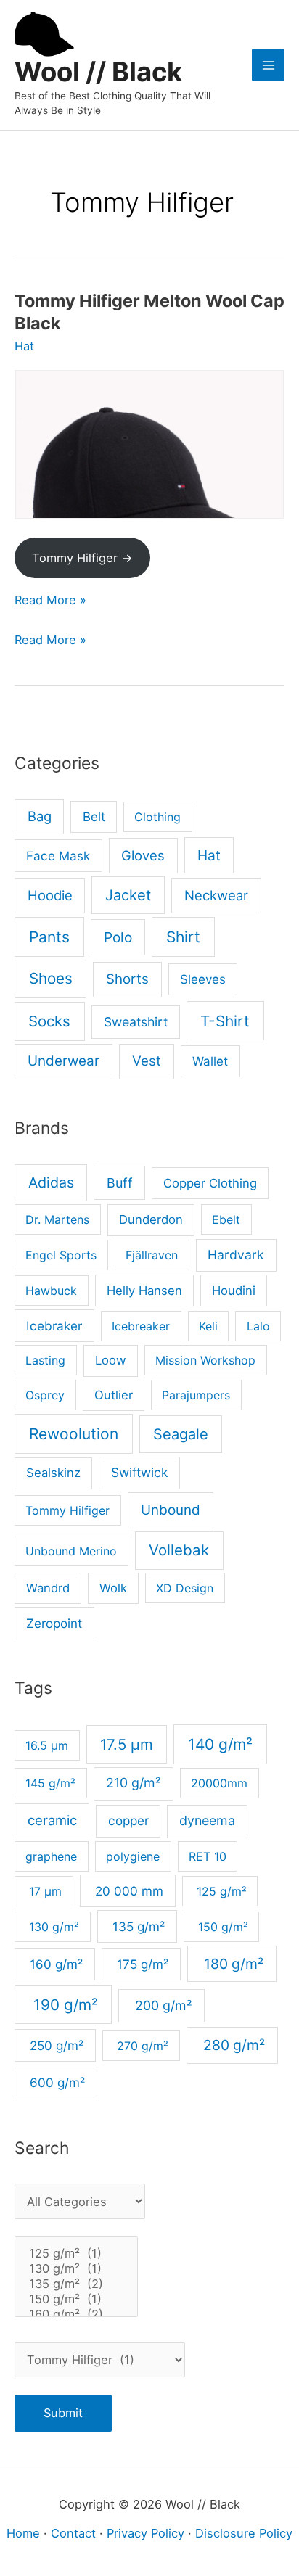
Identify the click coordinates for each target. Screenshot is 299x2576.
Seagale (181, 1434)
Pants (49, 937)
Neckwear (216, 895)
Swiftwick (140, 1472)
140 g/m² (220, 1744)
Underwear (64, 1061)
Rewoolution (74, 1434)
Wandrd (48, 1588)
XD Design (185, 1588)
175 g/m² (141, 1964)
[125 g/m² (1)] (76, 2254)
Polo (118, 937)
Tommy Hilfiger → (82, 558)
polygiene (133, 1856)
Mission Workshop (205, 1360)
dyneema (207, 1820)
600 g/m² (56, 2082)
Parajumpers (196, 1395)
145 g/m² (50, 1783)
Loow (111, 1360)
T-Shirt (225, 1021)
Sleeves (203, 979)
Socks (49, 1021)
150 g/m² (221, 1927)
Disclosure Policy (244, 2533)
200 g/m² (162, 2005)
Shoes (51, 978)
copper (128, 1820)
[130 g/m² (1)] (76, 2269)
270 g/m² (141, 2046)
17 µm (44, 1891)
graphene (51, 1856)
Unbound (171, 1510)
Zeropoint (54, 1623)
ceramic (52, 1820)
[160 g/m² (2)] (76, 2314)
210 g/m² (134, 1783)
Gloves (143, 855)
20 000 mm (127, 1891)
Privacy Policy (146, 2533)
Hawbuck (51, 1291)
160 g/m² (54, 1964)
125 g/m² (220, 1891)
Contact (73, 2533)
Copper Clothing (210, 1183)
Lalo (258, 1326)
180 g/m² (232, 1964)
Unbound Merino (71, 1551)
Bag (40, 816)
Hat (24, 346)
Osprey (45, 1395)
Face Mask (58, 856)
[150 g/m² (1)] (76, 2299)
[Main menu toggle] (268, 65)
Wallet (210, 1061)
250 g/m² (55, 2045)
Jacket (128, 895)
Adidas (51, 1182)
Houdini (234, 1291)
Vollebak (179, 1550)
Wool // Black (98, 72)
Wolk (113, 1588)
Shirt (183, 937)
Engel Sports (61, 1255)
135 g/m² (137, 1926)
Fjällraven (152, 1255)
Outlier (114, 1395)
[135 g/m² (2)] (76, 2284)
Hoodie (50, 895)
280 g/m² (232, 2045)
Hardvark (236, 1255)
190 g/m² (64, 2005)
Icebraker (54, 1326)
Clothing (157, 817)
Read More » (50, 600)
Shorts (127, 979)
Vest (147, 1061)
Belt (94, 816)
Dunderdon (151, 1219)
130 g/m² (52, 1927)
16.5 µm (47, 1745)
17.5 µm (127, 1744)
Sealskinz (53, 1473)
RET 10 (208, 1856)
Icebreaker (141, 1326)
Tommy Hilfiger (67, 1510)
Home (23, 2533)
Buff (120, 1183)
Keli (208, 1326)
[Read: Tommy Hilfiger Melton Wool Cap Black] (149, 445)
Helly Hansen (144, 1291)
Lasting (45, 1360)
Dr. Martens (57, 1219)
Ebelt (226, 1219)
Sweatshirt (136, 1022)
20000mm (219, 1783)
